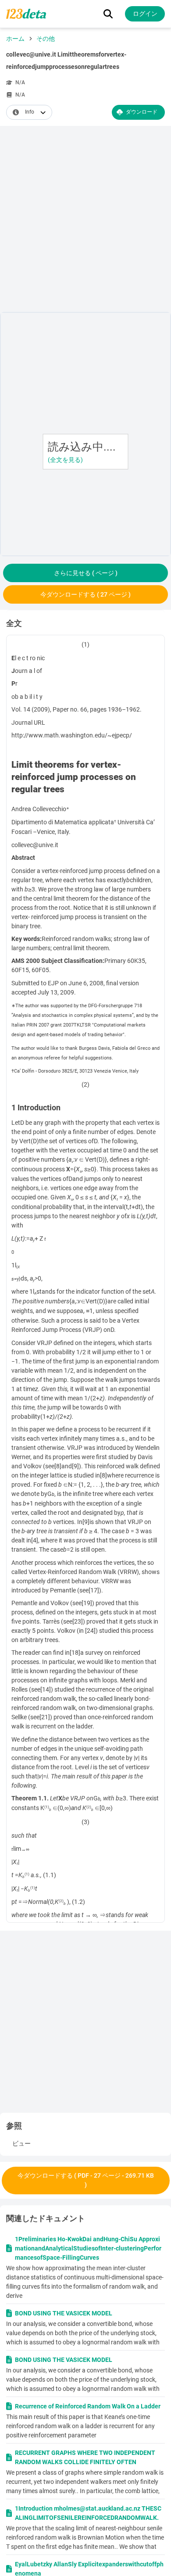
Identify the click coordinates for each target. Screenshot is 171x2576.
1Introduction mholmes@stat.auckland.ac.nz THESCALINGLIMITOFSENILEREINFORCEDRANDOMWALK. (88, 2513)
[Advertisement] (85, 221)
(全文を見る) (65, 460)
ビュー (21, 2143)
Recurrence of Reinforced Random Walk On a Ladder (88, 2406)
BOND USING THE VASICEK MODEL (64, 2313)
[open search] (108, 14)
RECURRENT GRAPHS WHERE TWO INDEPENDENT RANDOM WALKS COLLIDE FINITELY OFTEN (85, 2457)
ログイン (145, 14)
